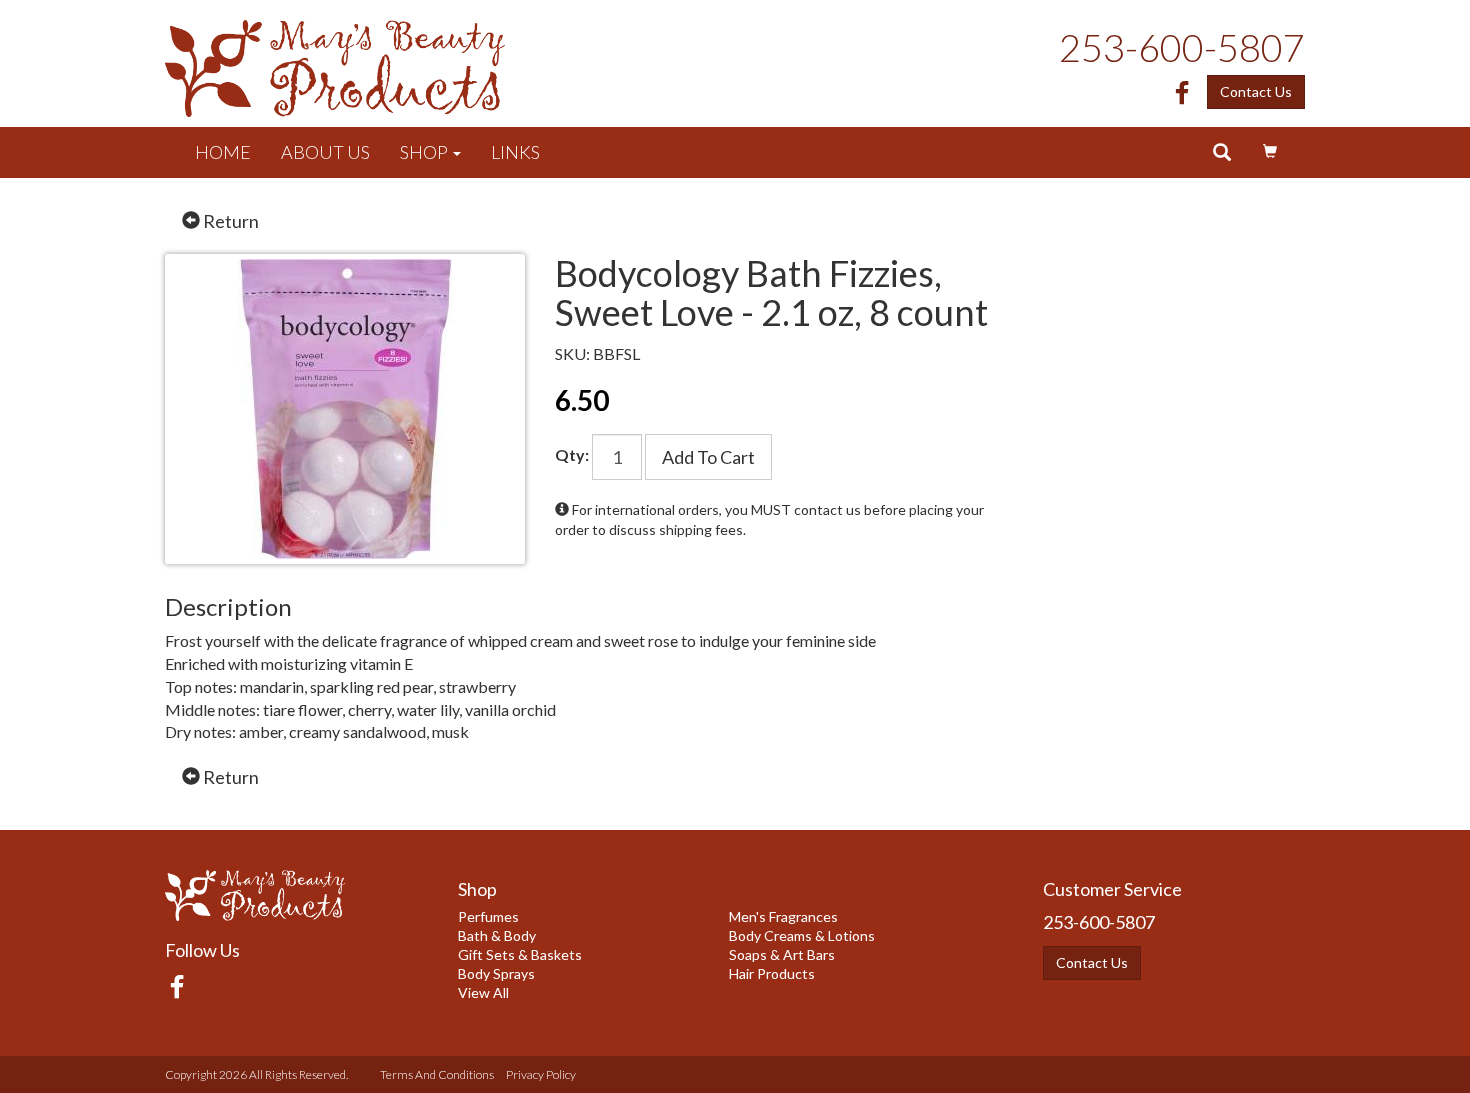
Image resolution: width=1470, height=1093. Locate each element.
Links (515, 152)
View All (483, 992)
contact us (827, 509)
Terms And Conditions (437, 1074)
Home (223, 152)
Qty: (572, 454)
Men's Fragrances (783, 916)
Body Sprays (496, 973)
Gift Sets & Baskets (520, 954)
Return (229, 221)
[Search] (1222, 152)
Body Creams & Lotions (802, 935)
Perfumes (488, 916)
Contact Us (1256, 91)
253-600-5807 (1182, 47)
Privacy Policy (541, 1074)
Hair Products (772, 973)
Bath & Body (497, 935)
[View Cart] (1270, 152)
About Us (325, 152)
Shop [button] (425, 152)
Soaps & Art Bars (782, 954)
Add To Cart (708, 457)
